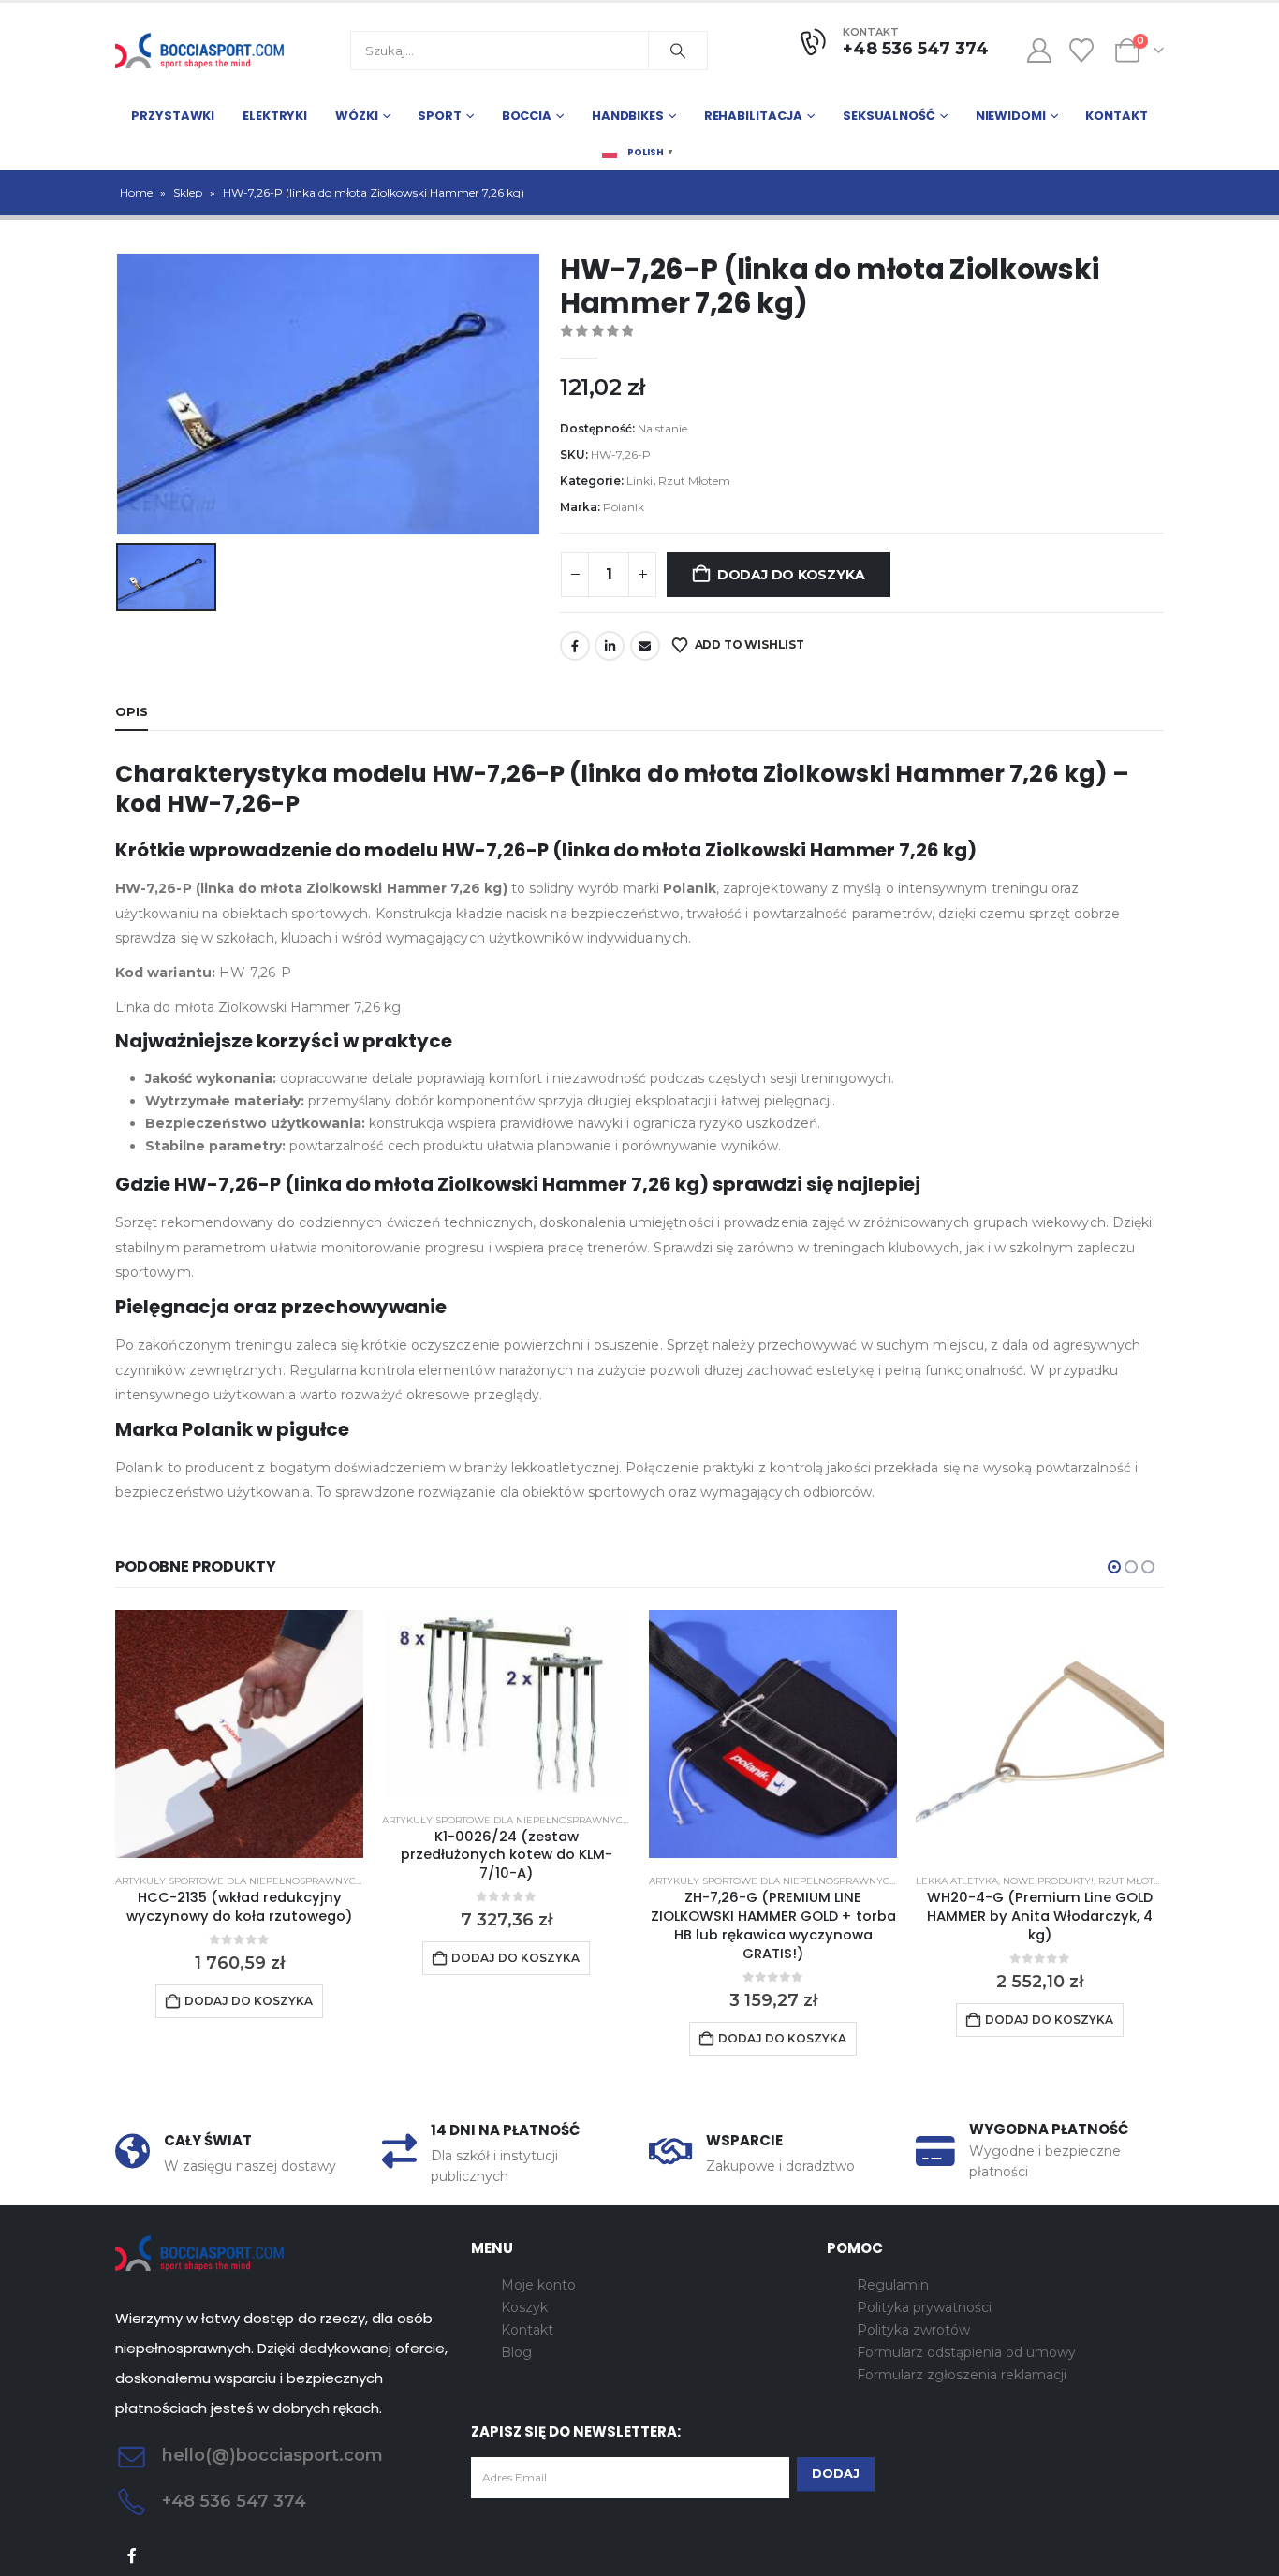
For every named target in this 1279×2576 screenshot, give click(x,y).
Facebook (575, 646)
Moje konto (538, 2285)
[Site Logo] (199, 51)
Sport (439, 116)
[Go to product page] (239, 1734)
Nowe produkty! (1048, 1881)
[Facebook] (132, 2555)
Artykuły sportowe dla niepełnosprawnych (239, 1881)
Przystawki (173, 116)
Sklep (188, 192)
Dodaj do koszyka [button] (249, 2001)
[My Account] (1039, 51)
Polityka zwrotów (913, 2330)
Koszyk (524, 2307)
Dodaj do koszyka (791, 575)
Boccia (527, 116)
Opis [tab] (132, 711)
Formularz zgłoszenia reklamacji (962, 2375)
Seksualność (889, 116)
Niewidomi (1011, 116)
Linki (639, 481)
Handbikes (628, 116)
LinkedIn (610, 646)
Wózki (356, 116)
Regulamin (893, 2285)
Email (645, 646)
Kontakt (1116, 116)
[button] (1114, 1567)
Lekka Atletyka (957, 1881)
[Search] (678, 51)
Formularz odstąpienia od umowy (966, 2352)
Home (136, 192)
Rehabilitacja (753, 116)
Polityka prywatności (924, 2307)
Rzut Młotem (694, 481)
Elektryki (275, 116)
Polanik (624, 507)
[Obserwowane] (1082, 51)
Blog (516, 2352)
